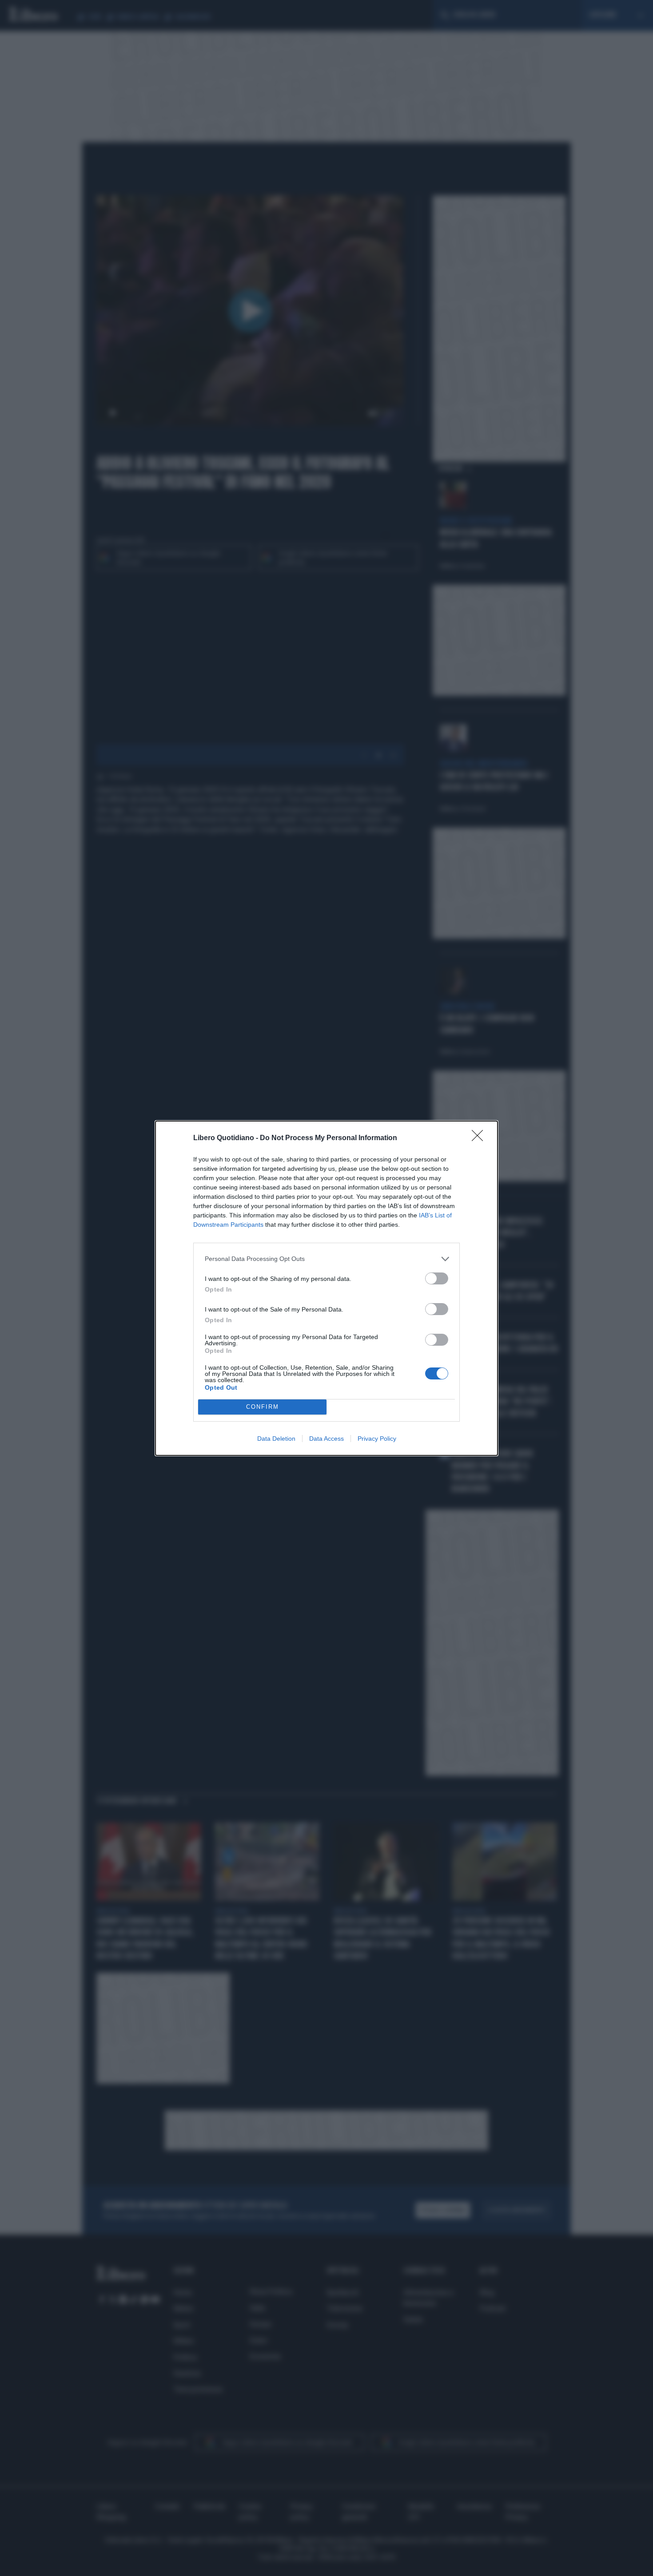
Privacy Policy (377, 1439)
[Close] (480, 1138)
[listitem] (326, 1259)
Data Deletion (276, 1439)
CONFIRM (263, 1407)
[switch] (437, 1278)
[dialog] (326, 1288)
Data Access (326, 1439)
